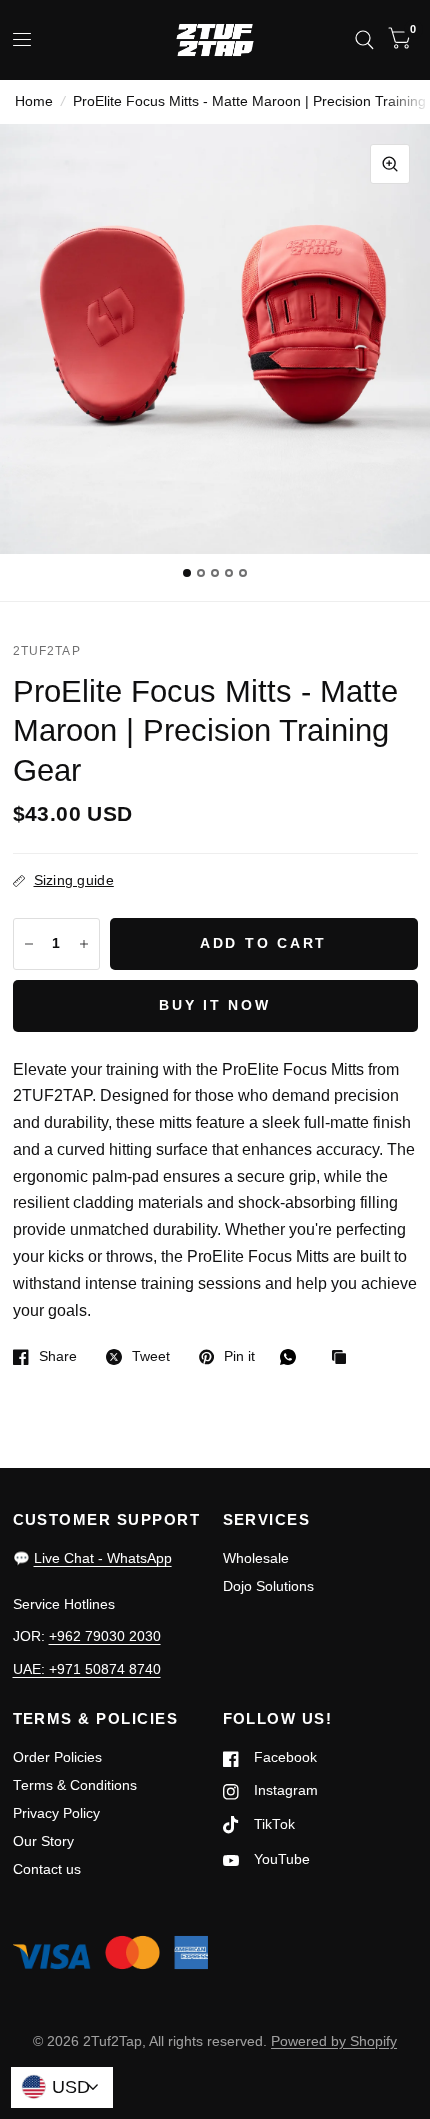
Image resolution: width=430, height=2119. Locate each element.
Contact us (47, 1869)
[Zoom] (390, 164)
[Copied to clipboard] (344, 1358)
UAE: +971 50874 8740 (87, 1669)
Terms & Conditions (75, 1785)
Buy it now (214, 1005)
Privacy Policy (56, 1813)
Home (34, 101)
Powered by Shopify (334, 2041)
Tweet (151, 1356)
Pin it (239, 1356)
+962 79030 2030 (105, 1636)
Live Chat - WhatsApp (103, 1558)
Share (58, 1356)
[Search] (364, 40)
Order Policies (57, 1757)
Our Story (43, 1841)
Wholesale (256, 1558)
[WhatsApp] (293, 1357)
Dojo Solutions (268, 1586)
